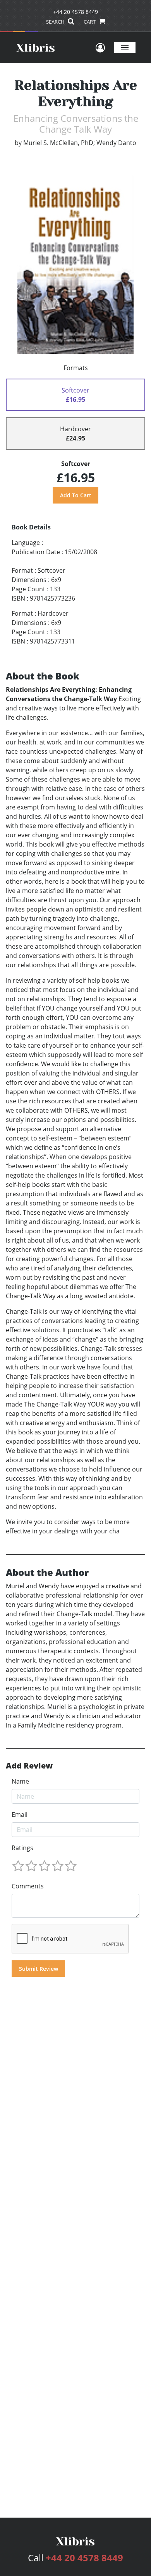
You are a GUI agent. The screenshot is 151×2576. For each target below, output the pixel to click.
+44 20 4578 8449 (75, 12)
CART (90, 22)
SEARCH (56, 22)
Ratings (22, 1848)
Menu (125, 47)
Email (20, 1815)
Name (20, 1781)
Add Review (29, 1766)
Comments (28, 1886)
